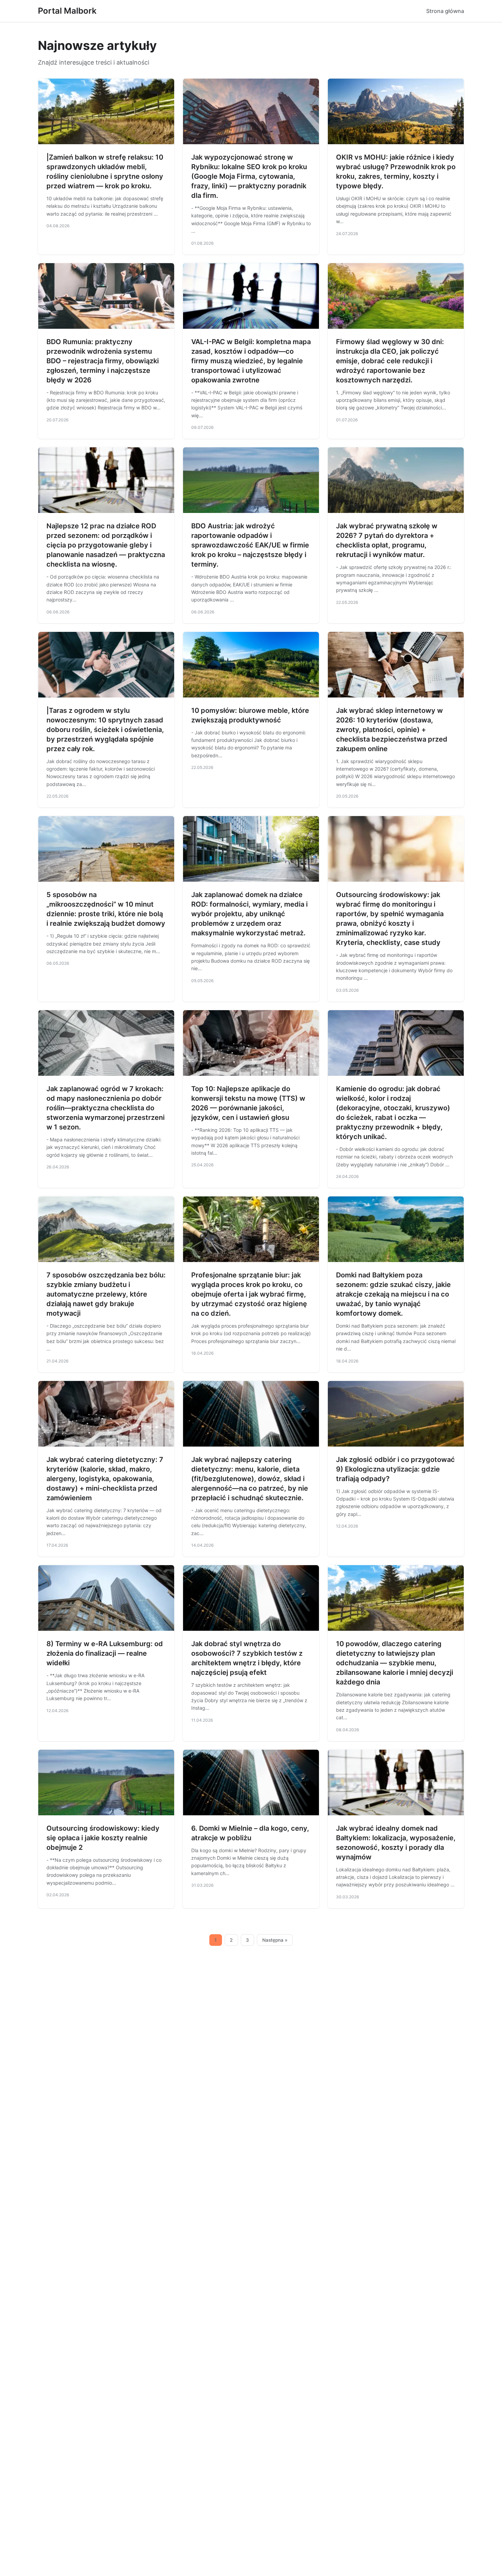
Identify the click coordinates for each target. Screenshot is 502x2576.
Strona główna (445, 11)
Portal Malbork (67, 11)
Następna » (275, 1940)
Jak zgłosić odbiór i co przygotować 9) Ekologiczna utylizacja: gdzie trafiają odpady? (395, 1469)
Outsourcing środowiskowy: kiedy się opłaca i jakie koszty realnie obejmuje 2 (103, 1838)
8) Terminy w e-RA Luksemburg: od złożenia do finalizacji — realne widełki (105, 1653)
